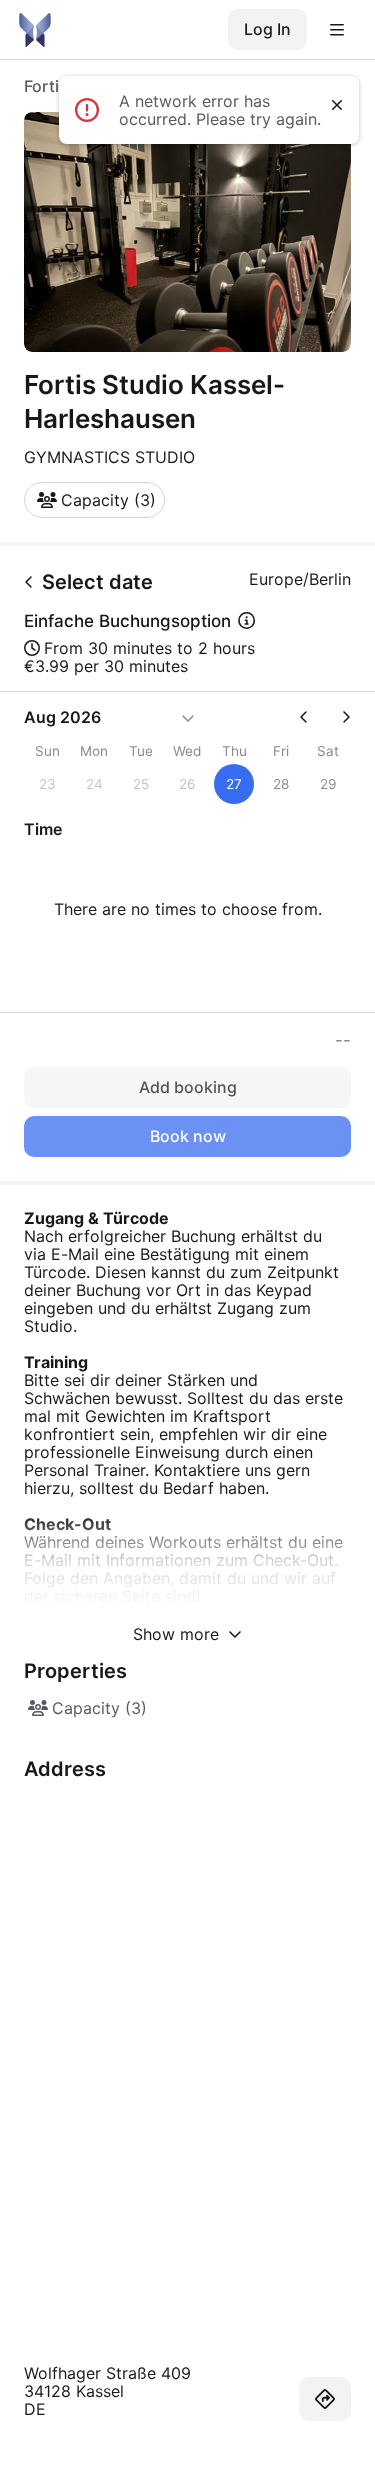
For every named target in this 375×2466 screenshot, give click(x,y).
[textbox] (187, 1599)
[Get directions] (325, 2399)
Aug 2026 (62, 717)
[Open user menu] (337, 30)
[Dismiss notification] (337, 105)
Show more (178, 1634)
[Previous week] (312, 717)
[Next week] (338, 717)
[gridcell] (234, 784)
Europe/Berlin (300, 579)
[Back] (29, 582)
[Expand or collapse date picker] (188, 717)
